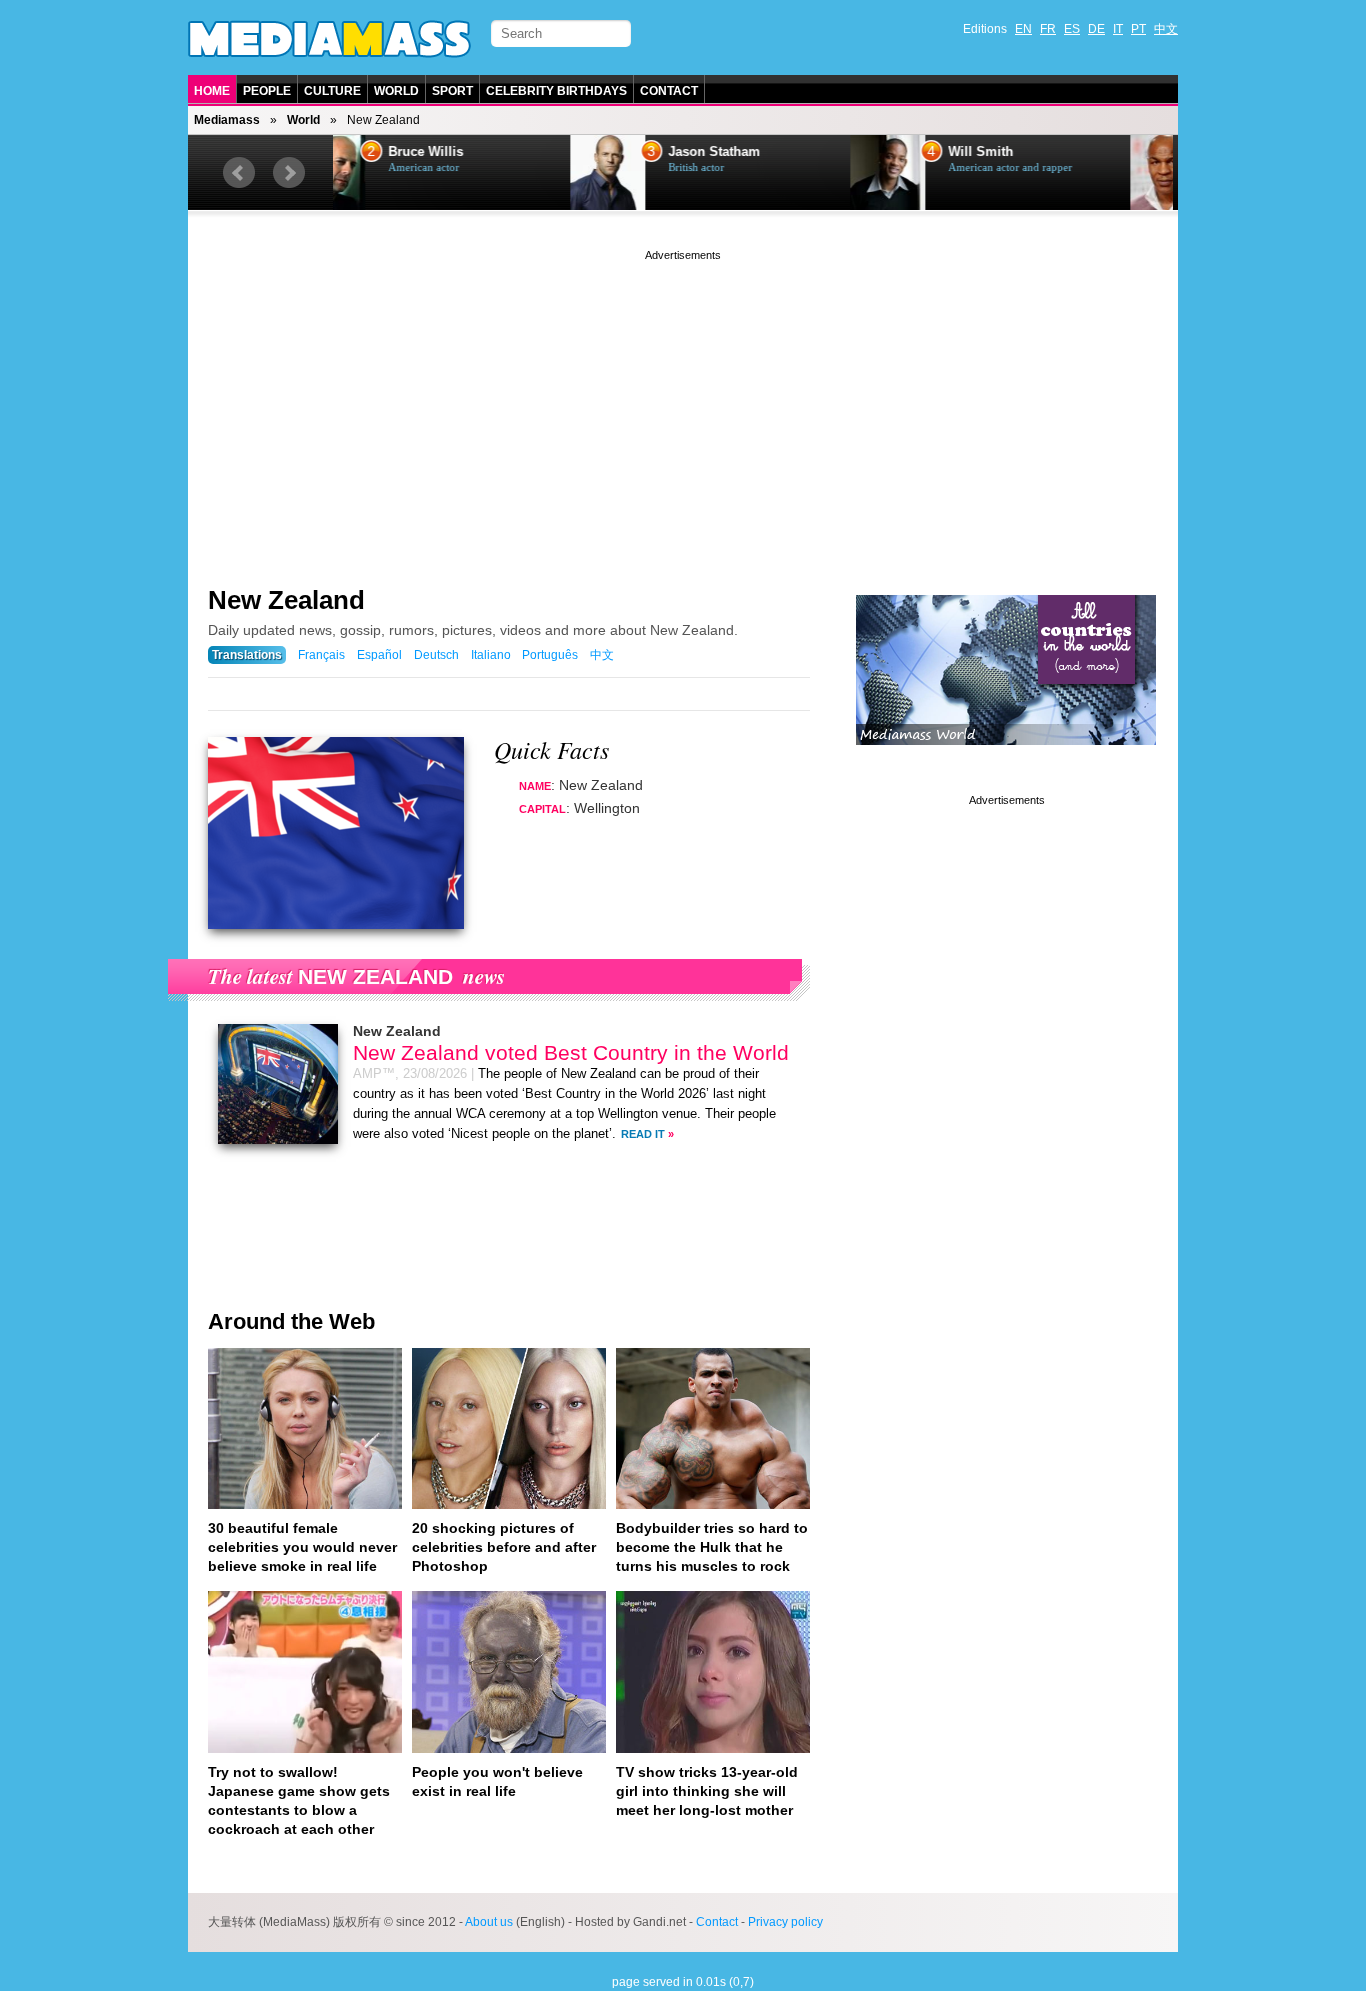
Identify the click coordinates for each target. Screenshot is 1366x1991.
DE (1096, 29)
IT (1118, 29)
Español (379, 655)
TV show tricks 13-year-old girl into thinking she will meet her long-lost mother (707, 1791)
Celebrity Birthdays (556, 91)
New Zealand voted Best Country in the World (571, 1052)
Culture (332, 91)
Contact (669, 91)
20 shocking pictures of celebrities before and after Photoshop (504, 1547)
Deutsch (436, 655)
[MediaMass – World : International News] (1006, 760)
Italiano (491, 655)
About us (489, 1922)
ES (1072, 29)
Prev (239, 173)
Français (321, 655)
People (267, 91)
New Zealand (286, 600)
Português (550, 655)
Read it (643, 1134)
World (396, 91)
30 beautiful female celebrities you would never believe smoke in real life (302, 1547)
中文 (1166, 29)
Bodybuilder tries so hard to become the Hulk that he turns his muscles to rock (712, 1547)
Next (289, 173)
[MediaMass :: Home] (329, 39)
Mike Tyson (1026, 152)
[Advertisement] (683, 405)
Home (212, 91)
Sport (452, 91)
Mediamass (227, 120)
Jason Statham (477, 152)
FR (1048, 29)
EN (1023, 29)
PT (1138, 29)
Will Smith (743, 152)
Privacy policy (785, 1922)
